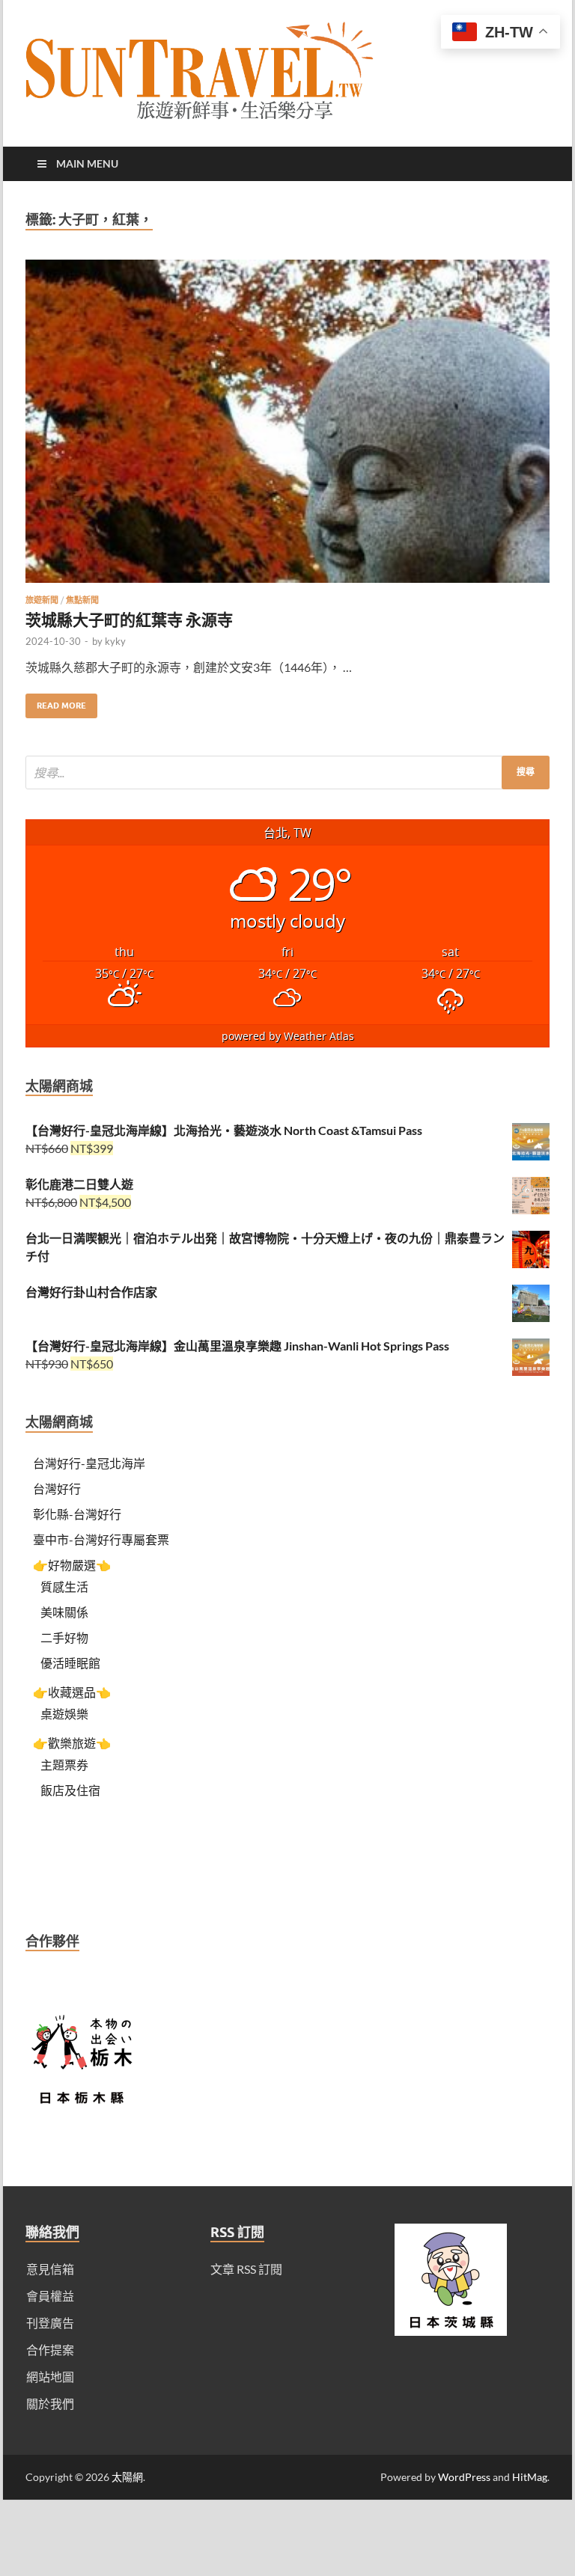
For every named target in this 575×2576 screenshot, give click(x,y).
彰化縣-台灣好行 (77, 1514)
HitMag (530, 2477)
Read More (56, 702)
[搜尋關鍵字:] (287, 773)
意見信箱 (50, 2269)
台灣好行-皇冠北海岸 (89, 1463)
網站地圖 (50, 2377)
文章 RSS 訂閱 (246, 2269)
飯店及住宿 (70, 1790)
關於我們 (50, 2404)
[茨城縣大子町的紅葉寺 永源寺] (287, 427)
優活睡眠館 (70, 1663)
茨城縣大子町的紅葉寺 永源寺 (129, 619)
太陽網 (127, 2477)
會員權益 (50, 2296)
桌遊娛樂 (64, 1714)
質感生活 (64, 1587)
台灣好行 (57, 1489)
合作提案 (50, 2350)
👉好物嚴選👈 (72, 1565)
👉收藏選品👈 (72, 1692)
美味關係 (64, 1612)
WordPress (464, 2477)
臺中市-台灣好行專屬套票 (101, 1539)
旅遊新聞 (42, 600)
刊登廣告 (50, 2323)
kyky (115, 641)
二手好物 (64, 1637)
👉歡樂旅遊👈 (72, 1743)
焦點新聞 (82, 600)
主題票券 (64, 1765)
